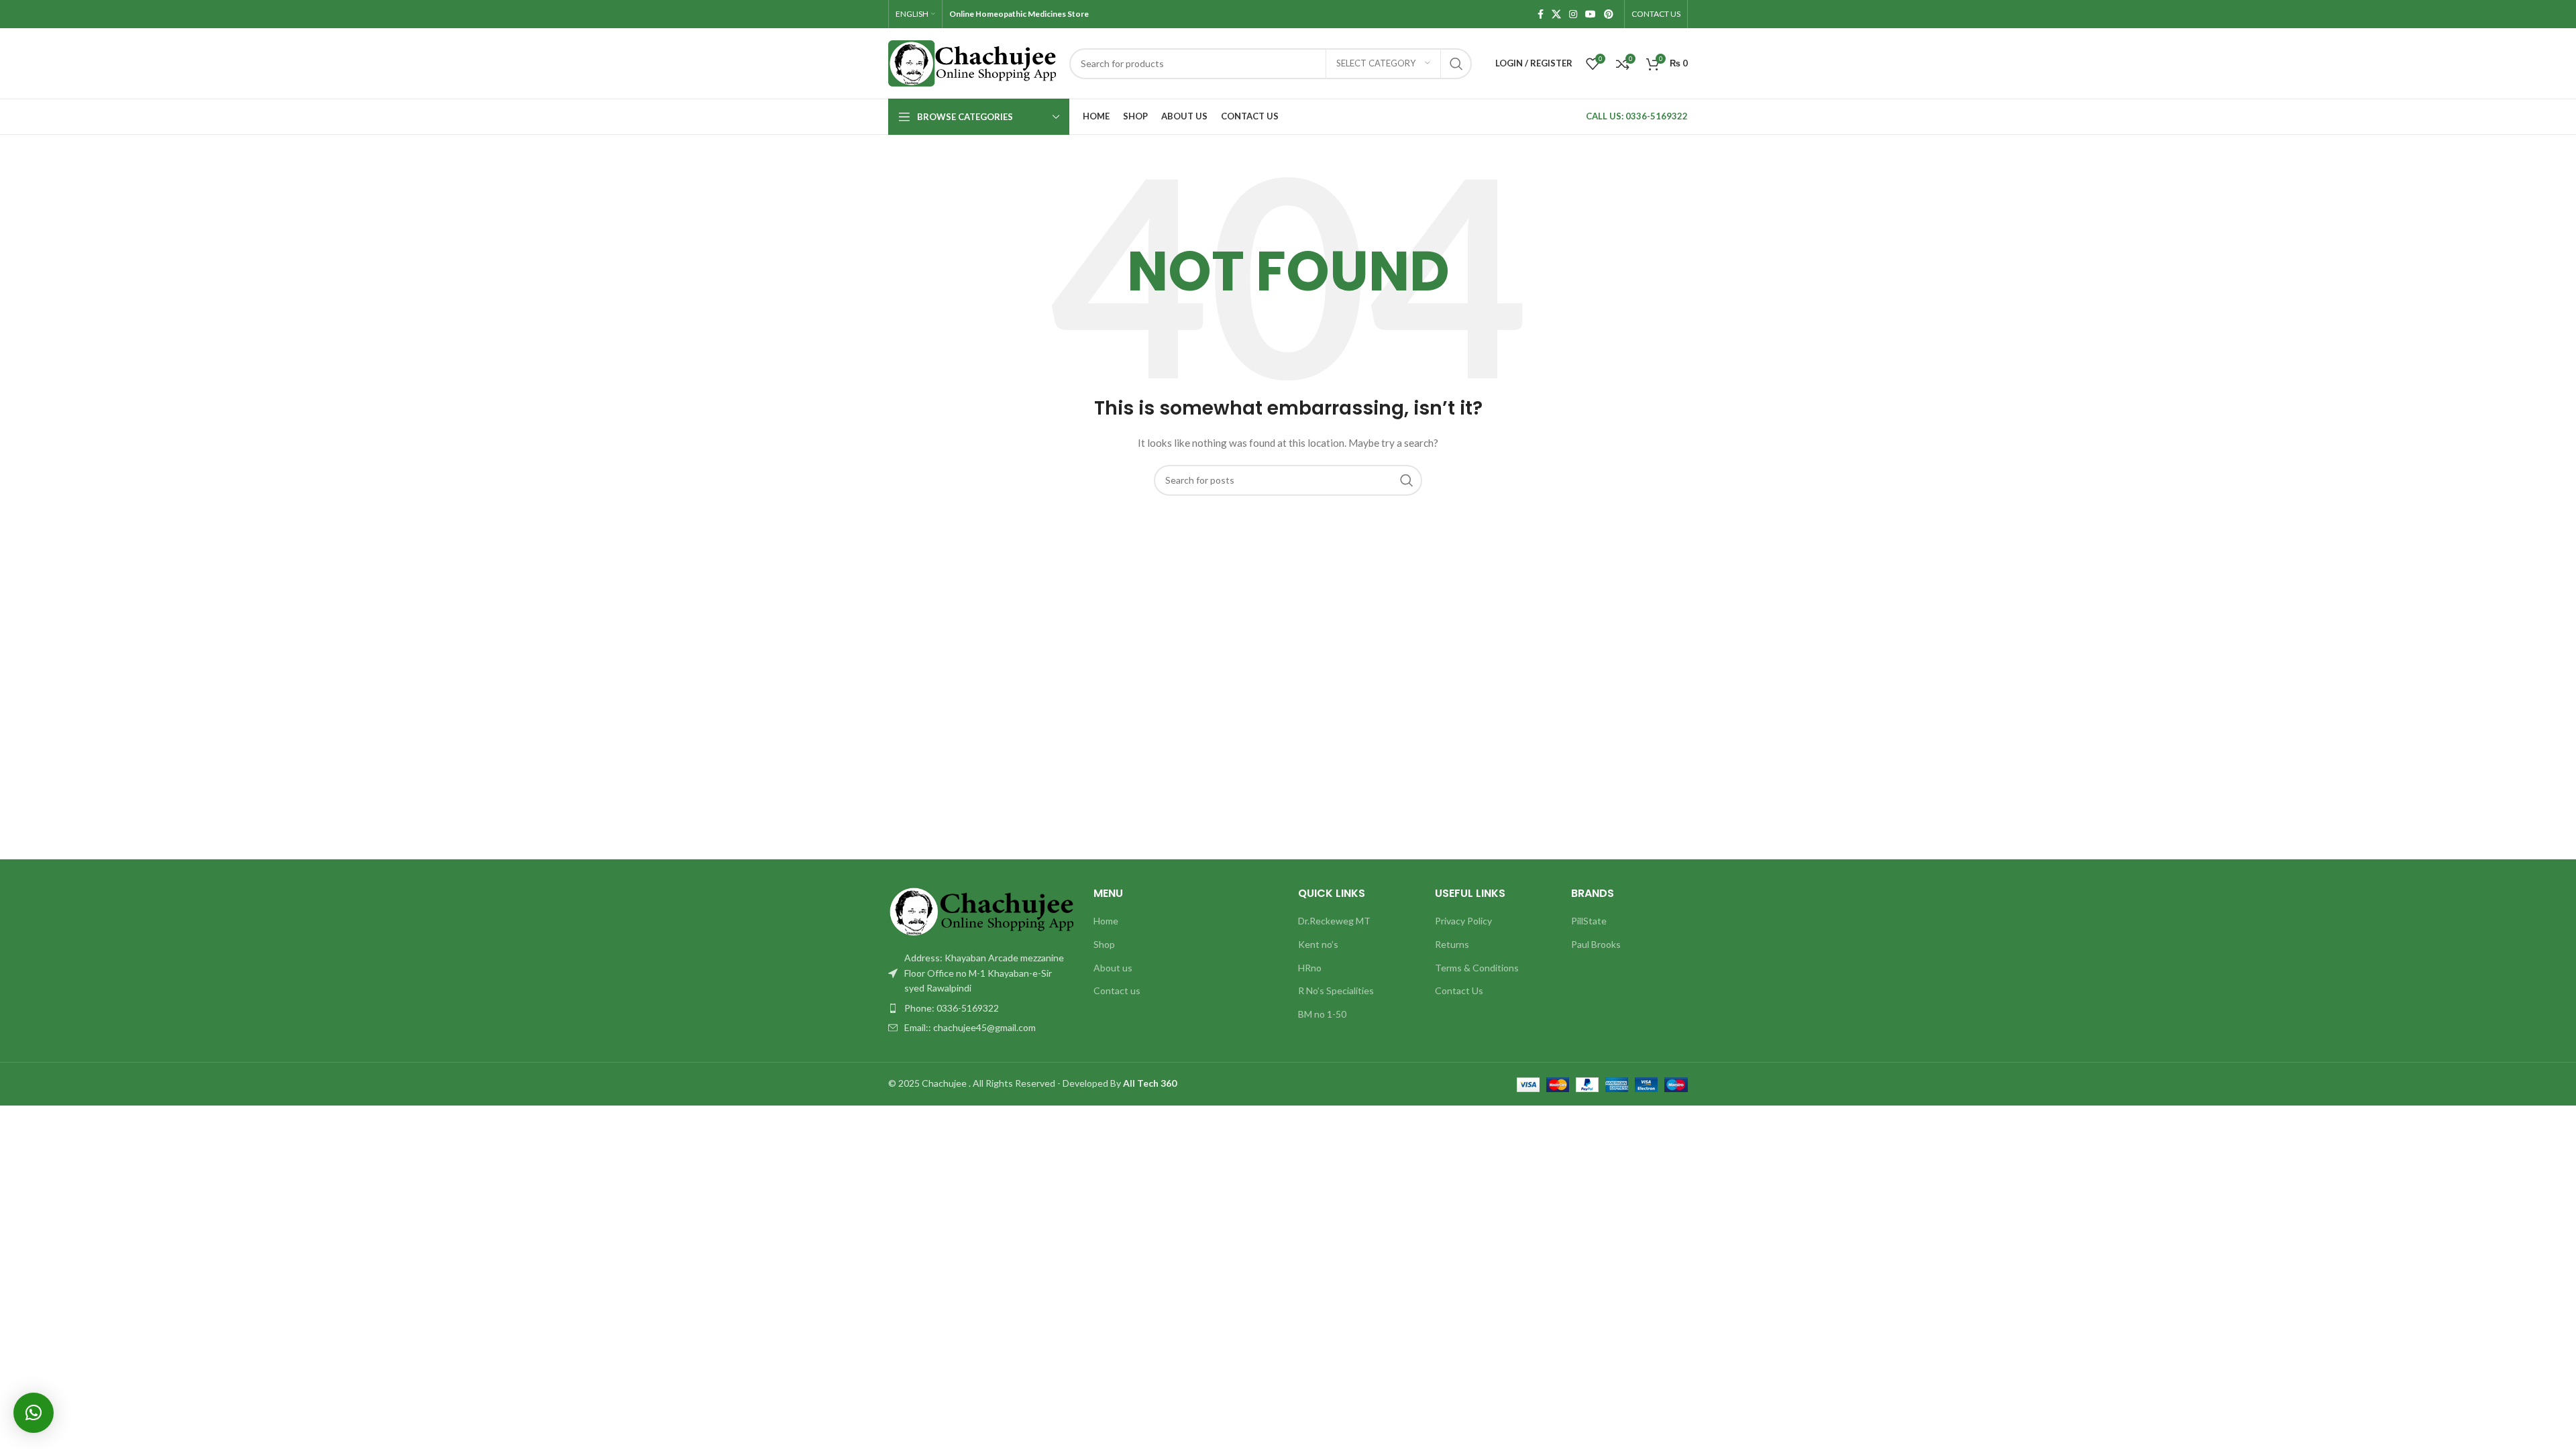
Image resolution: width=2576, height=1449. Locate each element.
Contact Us (1459, 990)
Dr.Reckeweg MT (1334, 921)
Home (1106, 921)
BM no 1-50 (1322, 1014)
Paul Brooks (1596, 944)
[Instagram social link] (1573, 14)
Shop (1104, 944)
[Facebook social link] (1541, 14)
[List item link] (981, 1008)
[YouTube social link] (1591, 14)
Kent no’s (1318, 944)
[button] (34, 1413)
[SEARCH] (1456, 64)
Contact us (1117, 990)
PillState (1589, 921)
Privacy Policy (1463, 921)
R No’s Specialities (1336, 990)
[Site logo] (972, 62)
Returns (1452, 944)
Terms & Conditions (1477, 968)
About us (1113, 968)
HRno (1310, 968)
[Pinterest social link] (1609, 14)
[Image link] (981, 911)
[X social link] (1556, 14)
